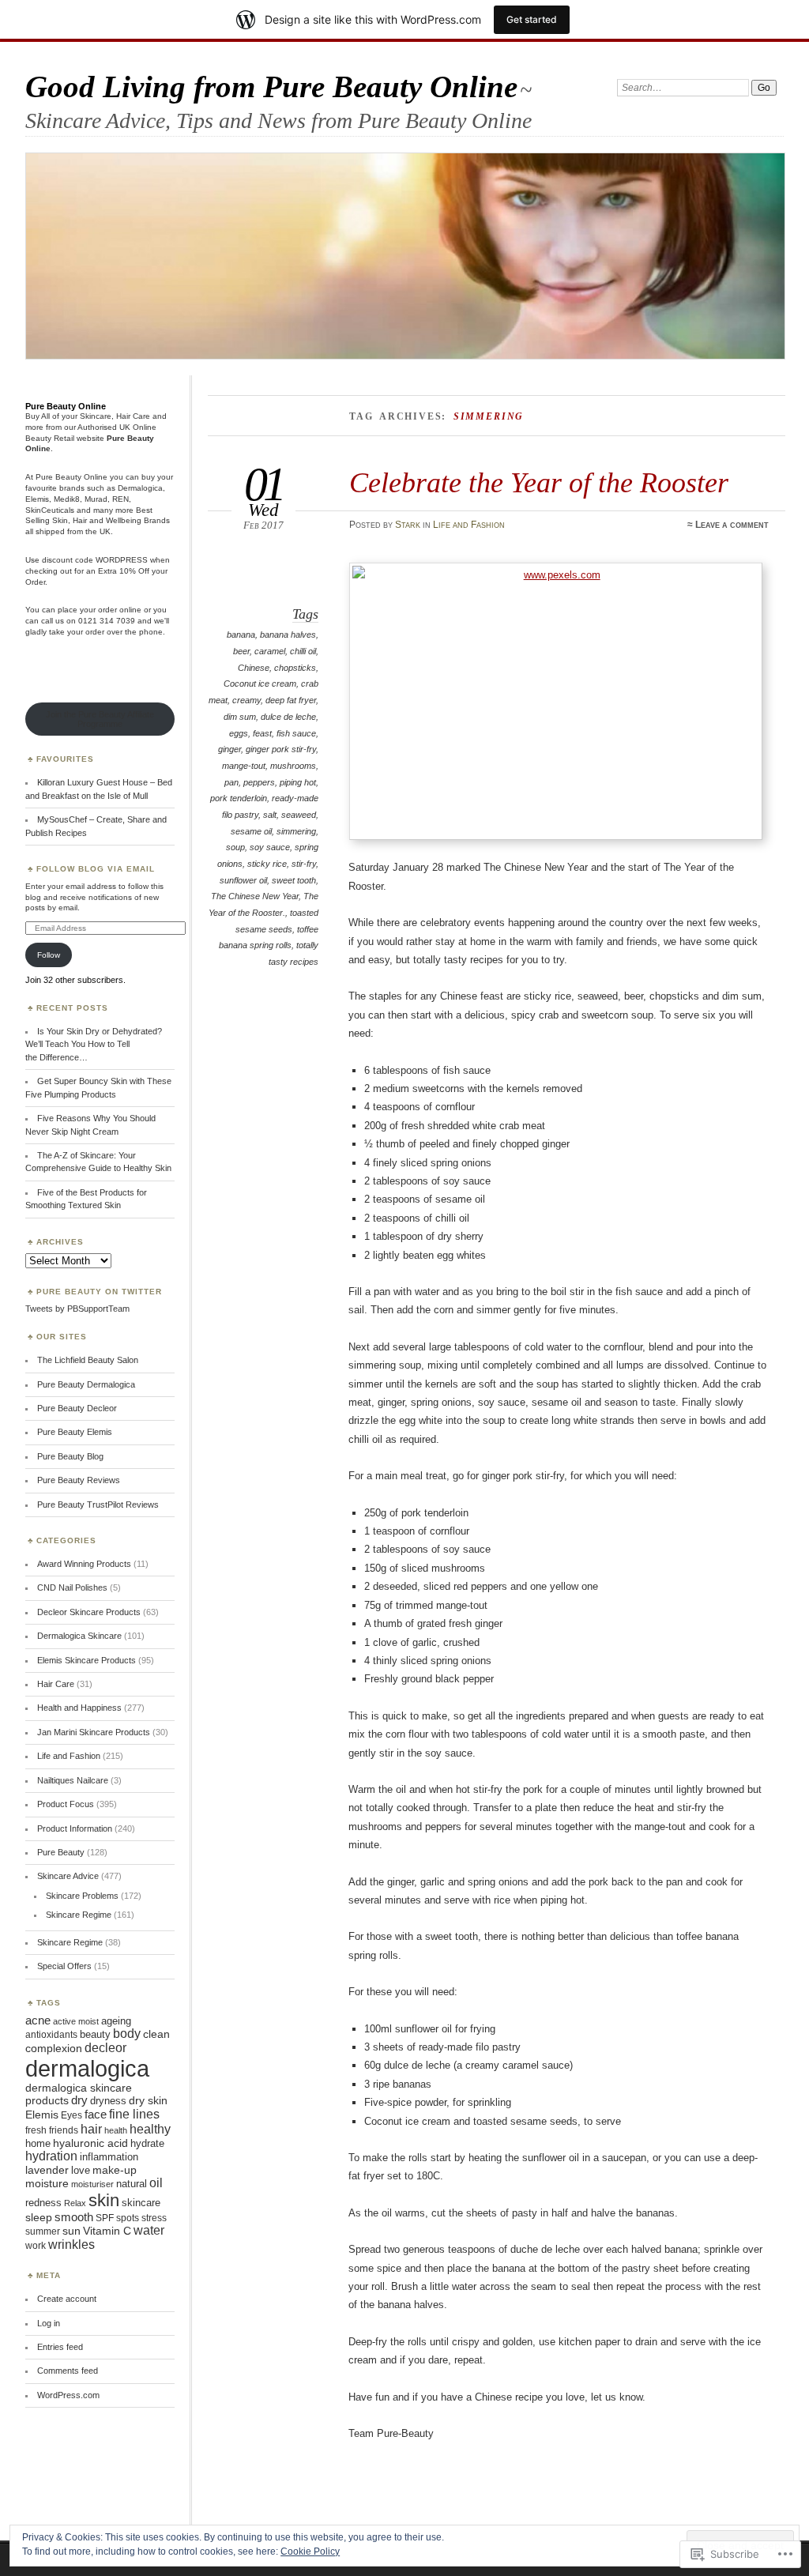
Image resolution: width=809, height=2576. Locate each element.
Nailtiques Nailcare (73, 1780)
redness (43, 2203)
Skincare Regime (79, 1915)
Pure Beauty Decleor (77, 1408)
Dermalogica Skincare (79, 1636)
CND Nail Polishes (72, 1587)
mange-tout (244, 766)
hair (91, 2129)
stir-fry (304, 864)
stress (154, 2218)
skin (104, 2200)
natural (132, 2184)
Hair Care (56, 1684)
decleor (105, 2048)
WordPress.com (68, 2395)
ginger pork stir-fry (281, 749)
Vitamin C (107, 2231)
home (38, 2143)
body (127, 2034)
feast (262, 733)
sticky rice (267, 864)
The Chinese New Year (255, 896)
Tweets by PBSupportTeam (77, 1309)
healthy (150, 2129)
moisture (47, 2183)
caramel (270, 651)
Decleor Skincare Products (89, 1612)
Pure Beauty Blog (70, 1456)
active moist (76, 2021)
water (149, 2230)
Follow (49, 955)
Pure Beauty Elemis (75, 1432)
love (81, 2170)
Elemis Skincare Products (87, 1660)
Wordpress (122, 560)
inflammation (109, 2157)
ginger (230, 749)
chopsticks (295, 668)
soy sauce (270, 847)
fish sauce (296, 733)
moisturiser (92, 2184)
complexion (54, 2049)
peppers (259, 782)
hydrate (147, 2143)
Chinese (254, 668)
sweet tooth (294, 880)
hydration (51, 2156)
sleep (39, 2218)
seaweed (299, 815)
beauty (95, 2034)
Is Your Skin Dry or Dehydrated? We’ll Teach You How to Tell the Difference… (94, 1044)
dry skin (148, 2101)
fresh (36, 2130)
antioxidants (51, 2035)
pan (231, 782)
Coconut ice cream (260, 684)
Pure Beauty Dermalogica (86, 1384)
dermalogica (87, 2068)
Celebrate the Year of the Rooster (539, 482)
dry (79, 2100)
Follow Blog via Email (96, 869)
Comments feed (68, 2371)
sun (71, 2231)
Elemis (37, 499)
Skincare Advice (68, 1876)
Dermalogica (140, 488)
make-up (115, 2170)
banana (241, 635)
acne (38, 2021)
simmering (296, 831)
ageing (116, 2021)
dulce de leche (288, 717)
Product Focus (66, 1804)
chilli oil (303, 651)
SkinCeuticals (50, 510)
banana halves (288, 635)
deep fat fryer (291, 700)
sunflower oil (243, 880)
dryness (108, 2101)
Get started (532, 19)
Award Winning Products (84, 1564)
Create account (67, 2299)
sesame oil (251, 831)
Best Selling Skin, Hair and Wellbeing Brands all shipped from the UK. (98, 521)
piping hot (298, 782)
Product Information (75, 1828)
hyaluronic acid (90, 2143)
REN (120, 499)
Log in (49, 2323)
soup (235, 847)
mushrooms (293, 766)
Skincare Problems (82, 1896)
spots (128, 2218)
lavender (47, 2170)
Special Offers (64, 1966)
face (96, 2115)
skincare (141, 2203)
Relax (75, 2203)
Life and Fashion (469, 525)
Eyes (71, 2115)
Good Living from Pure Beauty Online (271, 87)
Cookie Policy (310, 2552)
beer (241, 651)
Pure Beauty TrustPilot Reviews (98, 1505)
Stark (408, 525)
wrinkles (71, 2245)
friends (64, 2130)
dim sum (240, 717)
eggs (239, 733)
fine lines (134, 2114)
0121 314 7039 (107, 621)
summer (43, 2231)
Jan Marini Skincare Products (94, 1732)
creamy (246, 700)
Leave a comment (732, 525)
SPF (105, 2218)
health (116, 2130)
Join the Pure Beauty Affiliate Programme (100, 719)
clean (156, 2034)
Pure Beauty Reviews (79, 1480)
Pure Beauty (61, 1852)
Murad (96, 499)
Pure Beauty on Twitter (99, 1292)
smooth (74, 2217)
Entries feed (60, 2347)
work (36, 2246)
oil (156, 2183)
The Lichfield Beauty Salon (88, 1360)
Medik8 (67, 499)
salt (270, 815)
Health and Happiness (79, 1708)
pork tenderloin (239, 798)
